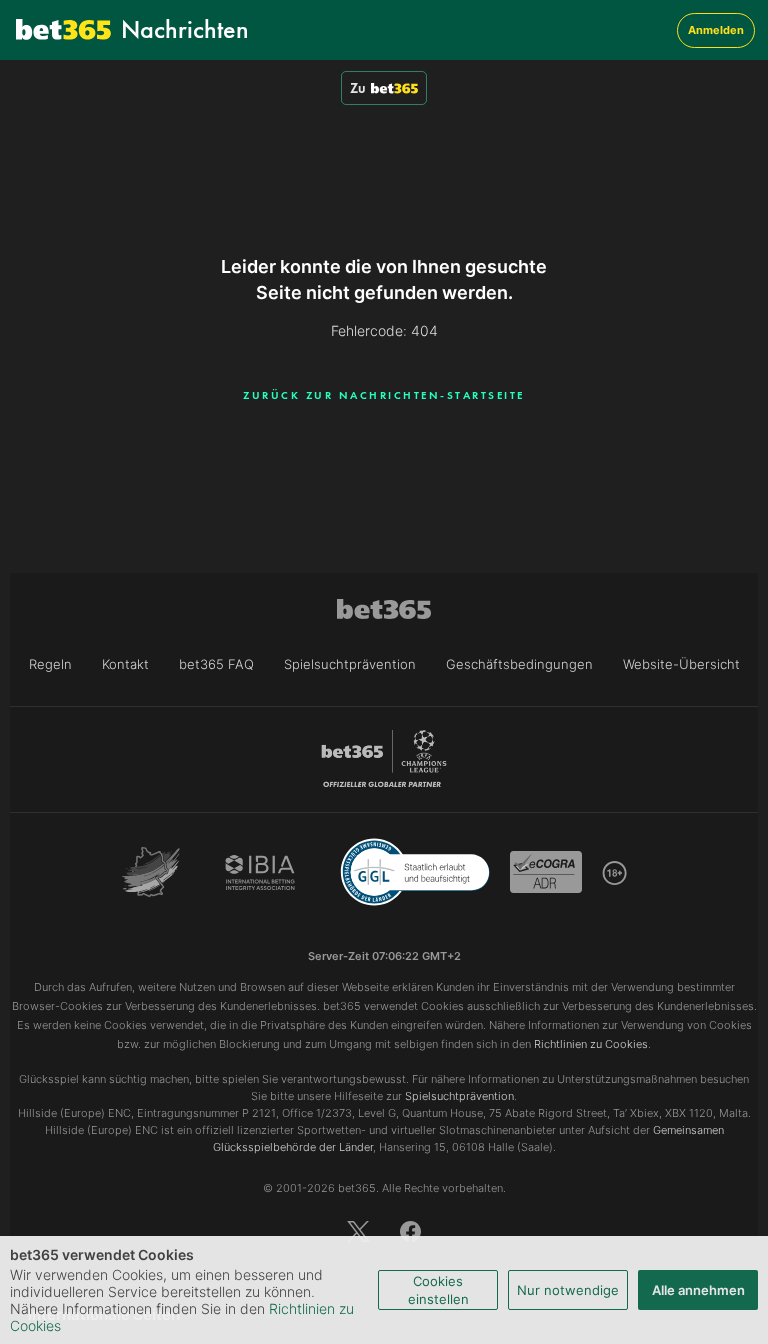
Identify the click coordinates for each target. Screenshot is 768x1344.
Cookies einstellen (438, 1290)
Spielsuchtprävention (350, 664)
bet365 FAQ (216, 664)
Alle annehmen (698, 1290)
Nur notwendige (568, 1290)
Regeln (50, 664)
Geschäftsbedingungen (519, 664)
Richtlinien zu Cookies (591, 1044)
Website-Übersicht (681, 664)
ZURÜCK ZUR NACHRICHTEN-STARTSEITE (384, 395)
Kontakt (125, 664)
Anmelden (716, 30)
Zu (358, 88)
